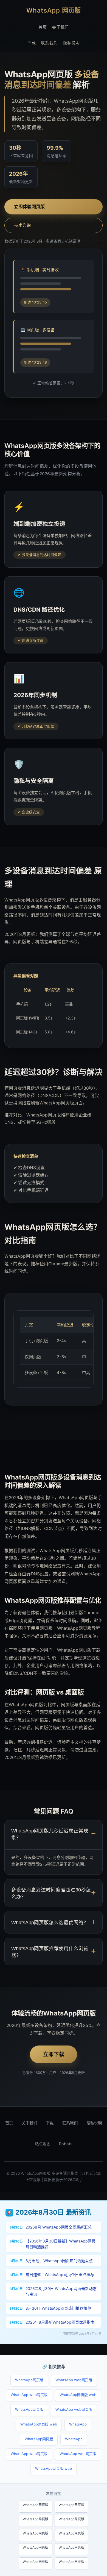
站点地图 (43, 2144)
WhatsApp (78, 2424)
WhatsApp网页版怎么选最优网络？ (50, 1923)
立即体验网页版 (29, 207)
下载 (31, 42)
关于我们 (60, 27)
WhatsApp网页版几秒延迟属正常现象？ (50, 1834)
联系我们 (49, 42)
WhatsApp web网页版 (74, 2380)
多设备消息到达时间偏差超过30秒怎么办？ (51, 1893)
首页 (43, 27)
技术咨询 (22, 225)
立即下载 (54, 2054)
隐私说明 (71, 42)
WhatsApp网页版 (29, 2380)
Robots (66, 2144)
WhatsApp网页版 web (78, 2395)
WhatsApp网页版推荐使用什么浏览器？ (50, 1952)
